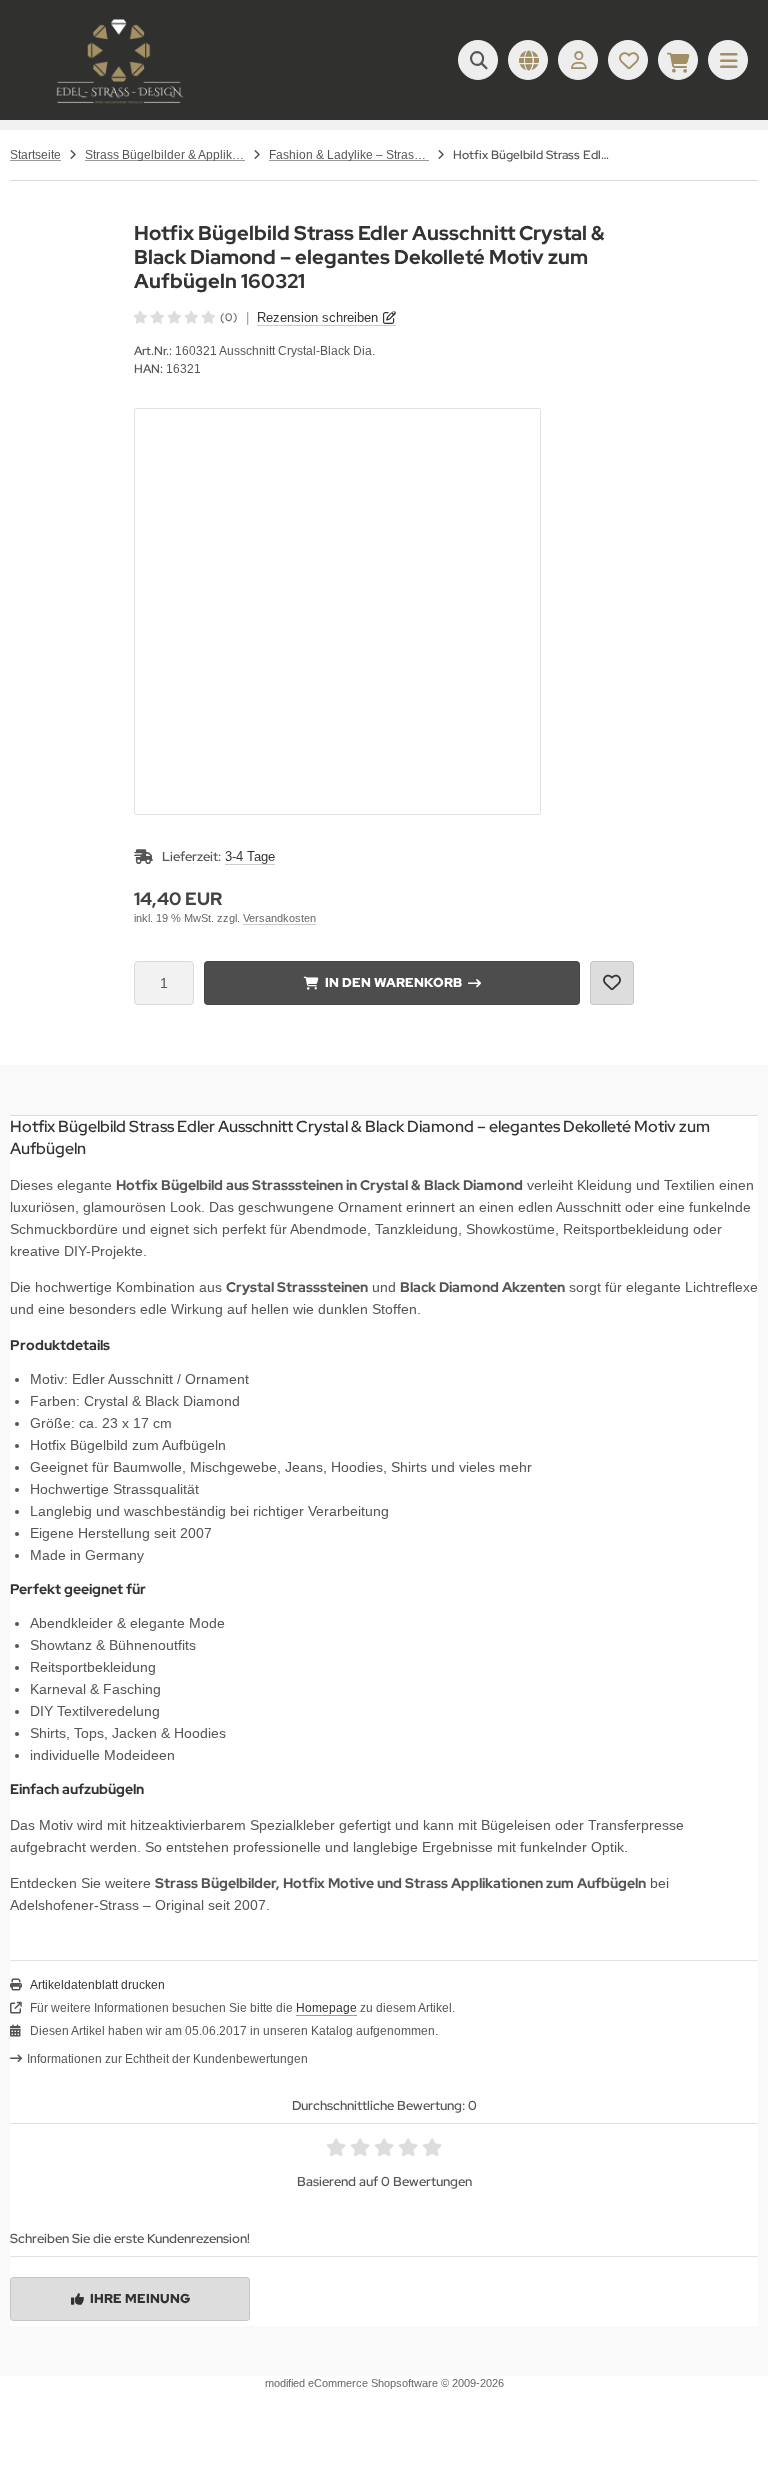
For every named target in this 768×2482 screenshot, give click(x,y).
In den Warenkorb (392, 982)
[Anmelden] (578, 60)
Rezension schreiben (317, 317)
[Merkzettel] (628, 60)
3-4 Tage (250, 856)
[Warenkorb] (678, 60)
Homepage (326, 2008)
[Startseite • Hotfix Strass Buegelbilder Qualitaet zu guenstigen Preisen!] (120, 105)
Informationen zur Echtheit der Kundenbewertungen (167, 2059)
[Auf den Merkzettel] (612, 983)
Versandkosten (279, 918)
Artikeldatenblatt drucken (97, 1985)
